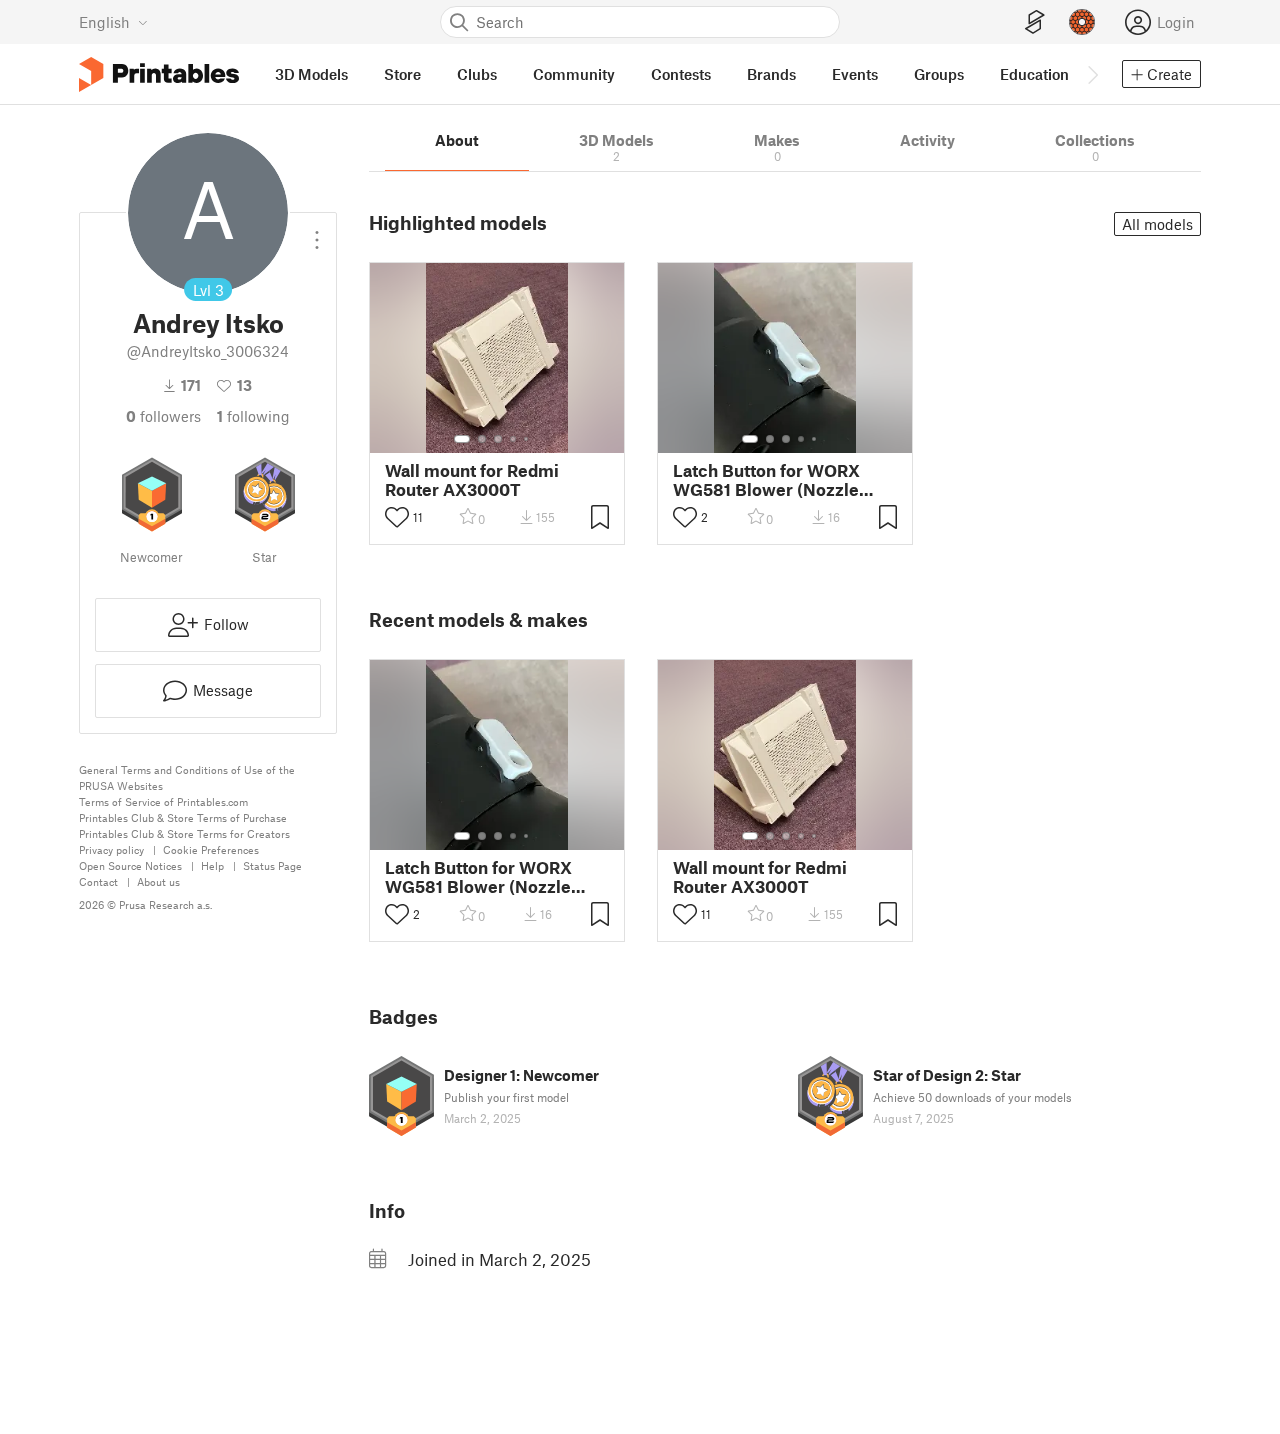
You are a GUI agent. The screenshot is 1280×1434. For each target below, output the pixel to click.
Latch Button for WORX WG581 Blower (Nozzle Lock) (766, 480)
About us (158, 881)
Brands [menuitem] (771, 74)
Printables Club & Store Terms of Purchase (183, 817)
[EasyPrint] (1035, 22)
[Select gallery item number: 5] (528, 439)
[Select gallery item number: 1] (462, 439)
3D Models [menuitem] (311, 74)
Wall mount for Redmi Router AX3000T (472, 480)
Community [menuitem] (574, 74)
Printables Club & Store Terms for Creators (184, 833)
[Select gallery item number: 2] (482, 439)
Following (253, 416)
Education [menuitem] (1034, 74)
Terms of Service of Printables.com (163, 801)
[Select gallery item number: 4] (514, 439)
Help (212, 865)
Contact (98, 881)
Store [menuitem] (402, 74)
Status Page (272, 865)
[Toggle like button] (397, 517)
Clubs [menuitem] (477, 74)
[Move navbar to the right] (1092, 74)
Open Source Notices (130, 865)
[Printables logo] (159, 74)
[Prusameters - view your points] (1082, 22)
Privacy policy (111, 849)
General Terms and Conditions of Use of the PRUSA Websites (187, 777)
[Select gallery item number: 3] (498, 439)
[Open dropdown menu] (317, 232)
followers (163, 416)
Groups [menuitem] (939, 74)
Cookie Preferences (211, 849)
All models (1157, 224)
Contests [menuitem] (681, 74)
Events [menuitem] (855, 74)
